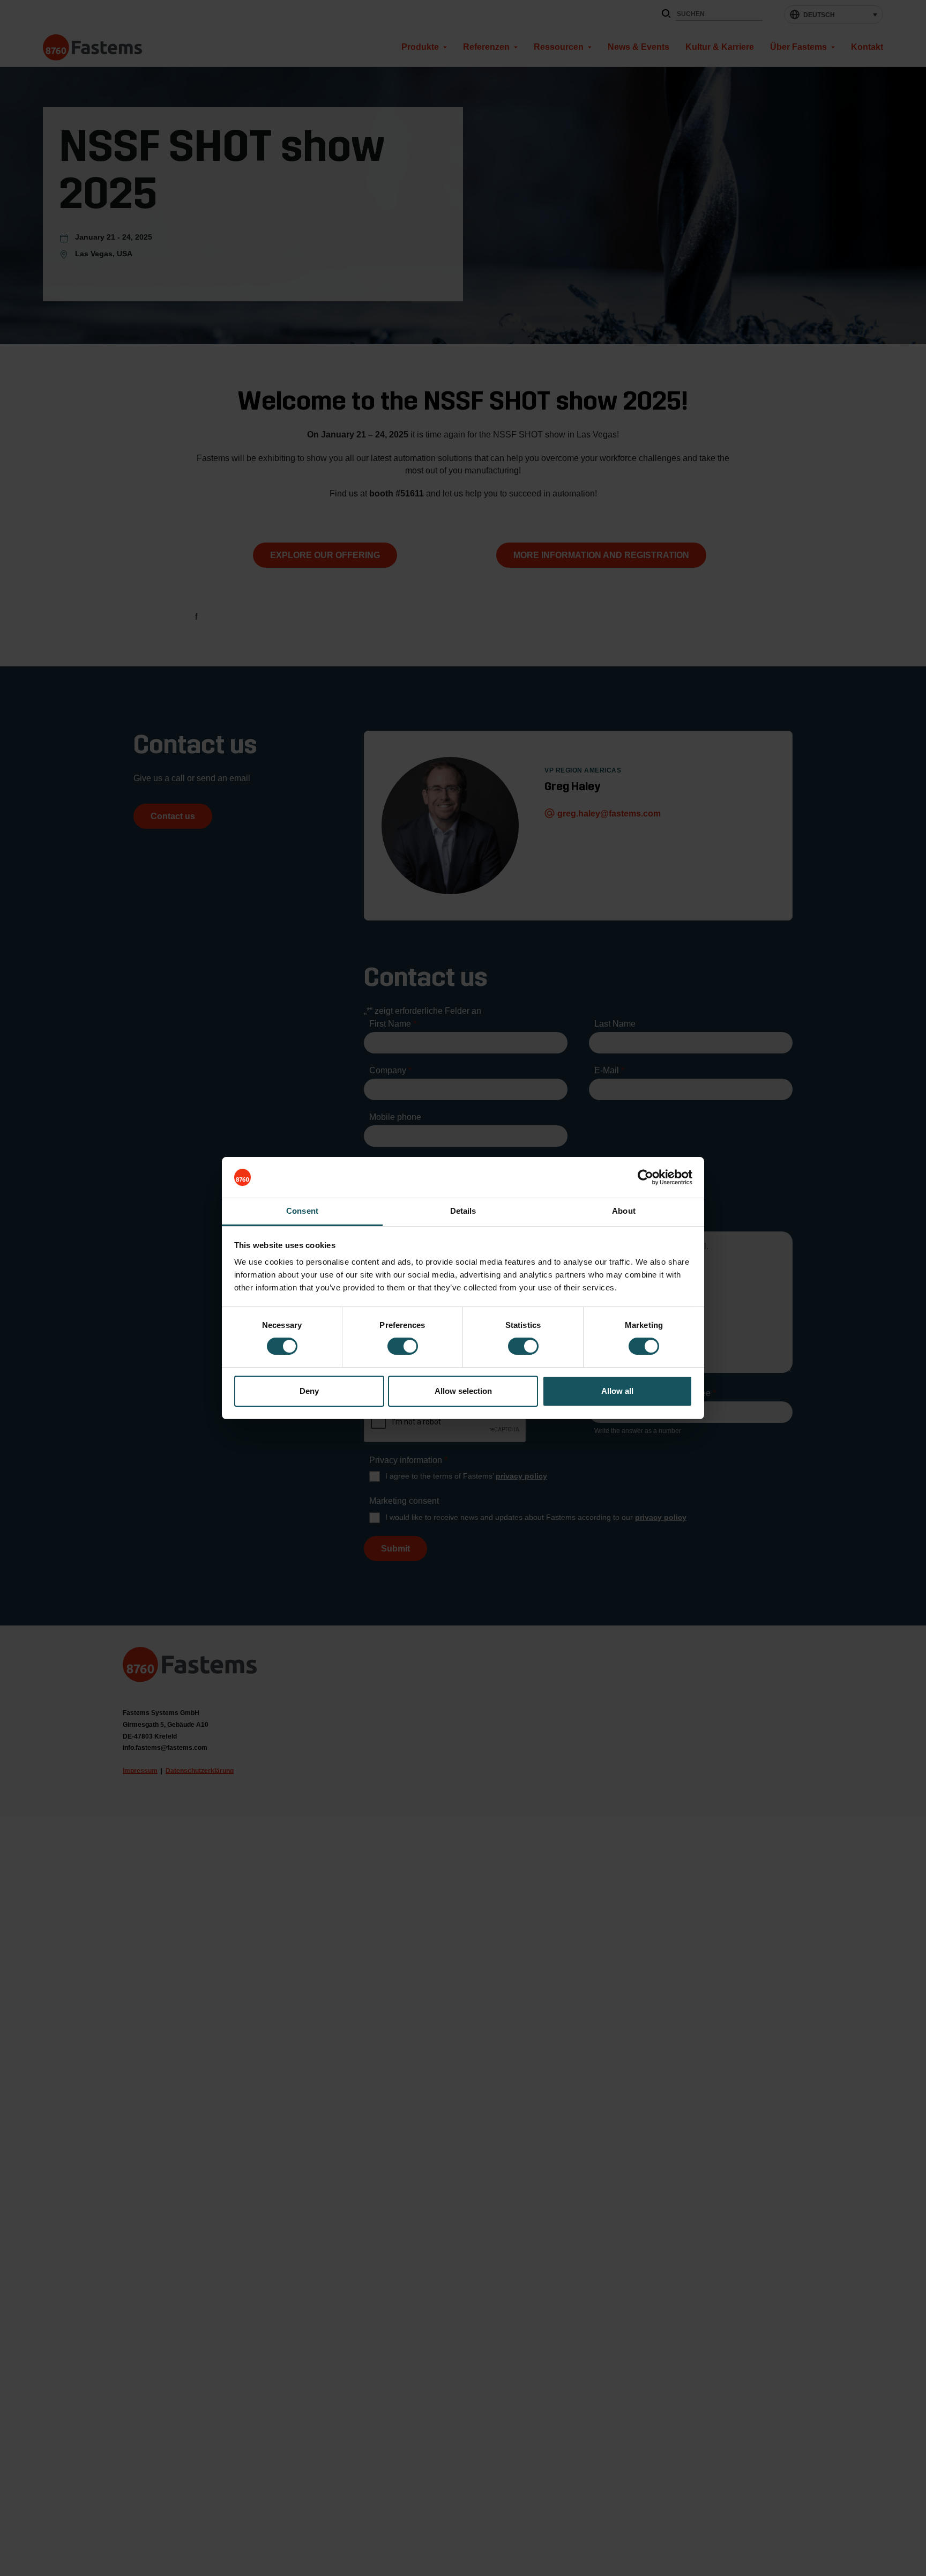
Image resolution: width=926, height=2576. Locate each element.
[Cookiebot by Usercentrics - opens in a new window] (645, 1177)
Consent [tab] (302, 1211)
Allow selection (463, 1391)
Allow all (617, 1391)
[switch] (403, 1346)
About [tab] (624, 1211)
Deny (309, 1391)
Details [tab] (463, 1211)
